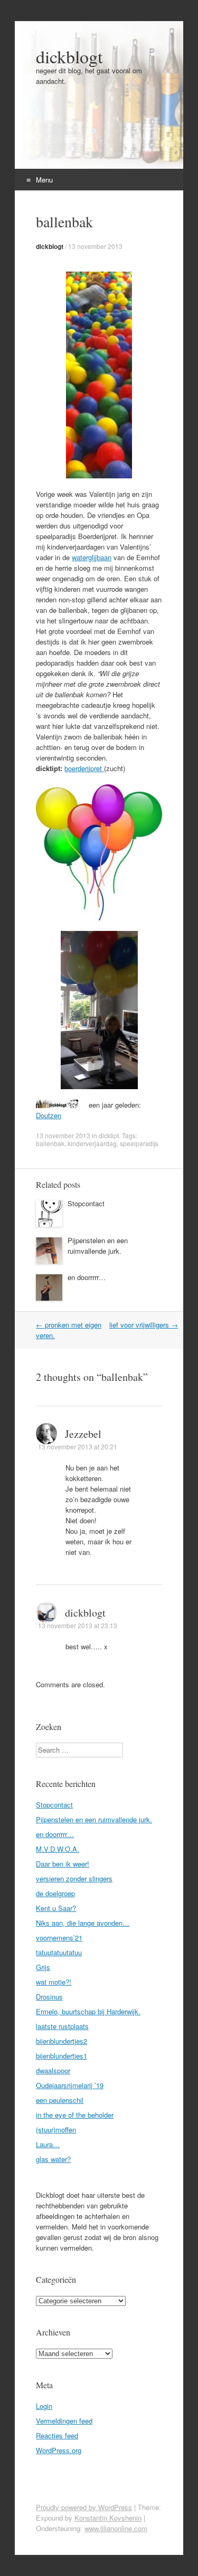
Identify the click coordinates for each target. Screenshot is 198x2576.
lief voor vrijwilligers (144, 1325)
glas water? (53, 2159)
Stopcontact (86, 1203)
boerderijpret (84, 768)
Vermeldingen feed (64, 2421)
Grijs (43, 1967)
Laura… (48, 2144)
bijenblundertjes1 (62, 2056)
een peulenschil (60, 2100)
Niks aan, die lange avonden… (83, 1923)
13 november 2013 (95, 246)
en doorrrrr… (87, 1277)
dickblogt (69, 56)
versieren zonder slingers (74, 1878)
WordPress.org (59, 2450)
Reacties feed (57, 2435)
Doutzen (49, 1115)
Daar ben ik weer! (63, 1864)
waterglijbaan (92, 557)
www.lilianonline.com (116, 2528)
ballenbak (50, 1143)
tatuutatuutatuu (59, 1952)
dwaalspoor (53, 2070)
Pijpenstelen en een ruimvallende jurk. (98, 1246)
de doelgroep (55, 1893)
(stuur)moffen (56, 2130)
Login (44, 2406)
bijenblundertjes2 (62, 2041)
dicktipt (109, 1135)
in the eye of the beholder (75, 2115)
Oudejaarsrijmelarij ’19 (70, 2085)
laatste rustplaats (62, 2026)
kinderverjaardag (92, 1143)
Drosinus (49, 1997)
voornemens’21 (59, 1938)
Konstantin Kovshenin (108, 2518)
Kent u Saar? (56, 1908)
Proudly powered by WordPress (84, 2507)
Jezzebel (83, 1434)
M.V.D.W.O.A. (58, 1849)
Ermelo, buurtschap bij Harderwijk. (88, 2011)
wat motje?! (54, 1982)
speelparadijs (139, 1143)
